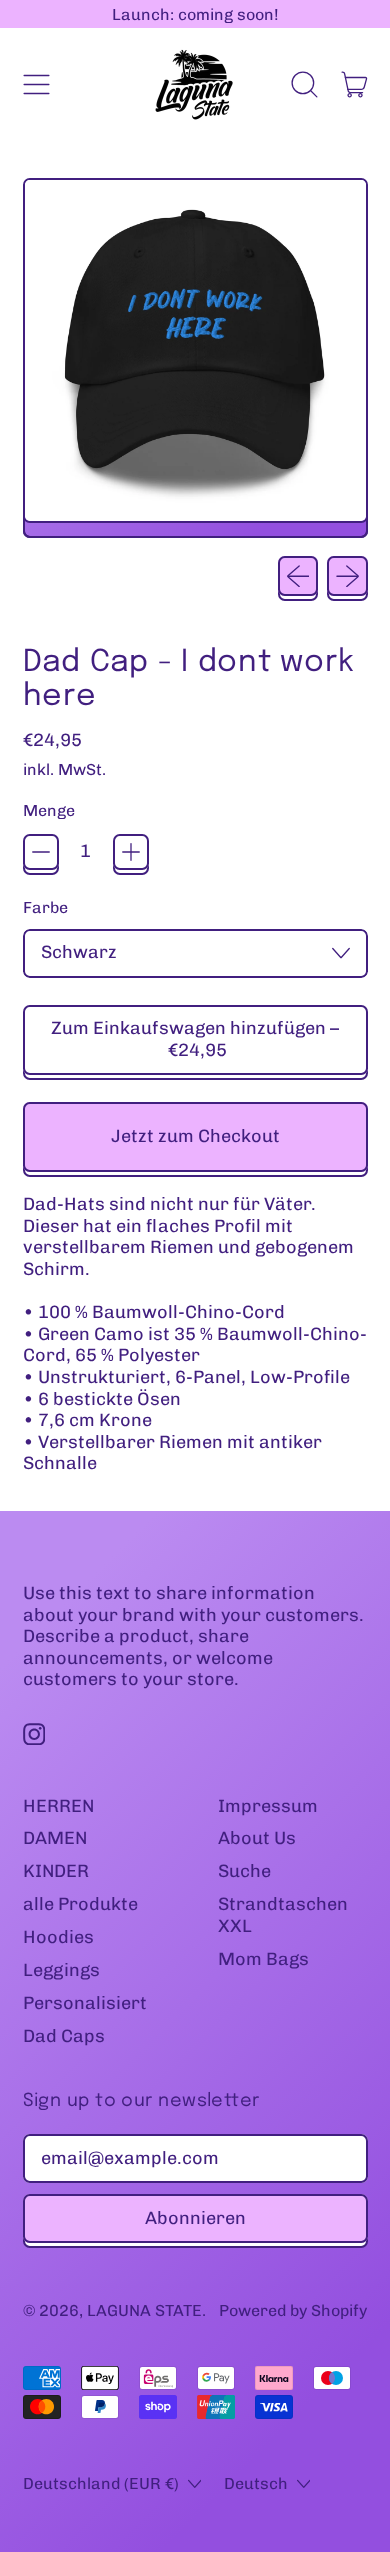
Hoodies (58, 1937)
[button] (305, 85)
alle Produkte (80, 1904)
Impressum (268, 1806)
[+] (131, 852)
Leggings (61, 1970)
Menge (49, 810)
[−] (41, 852)
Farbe (45, 907)
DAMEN (55, 1838)
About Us (257, 1838)
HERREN (58, 1806)
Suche (244, 1871)
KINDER (56, 1871)
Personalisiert (85, 2003)
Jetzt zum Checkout (195, 1136)
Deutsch (256, 2483)
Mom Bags (263, 1959)
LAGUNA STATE (144, 2310)
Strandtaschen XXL (283, 1915)
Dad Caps (64, 2036)
